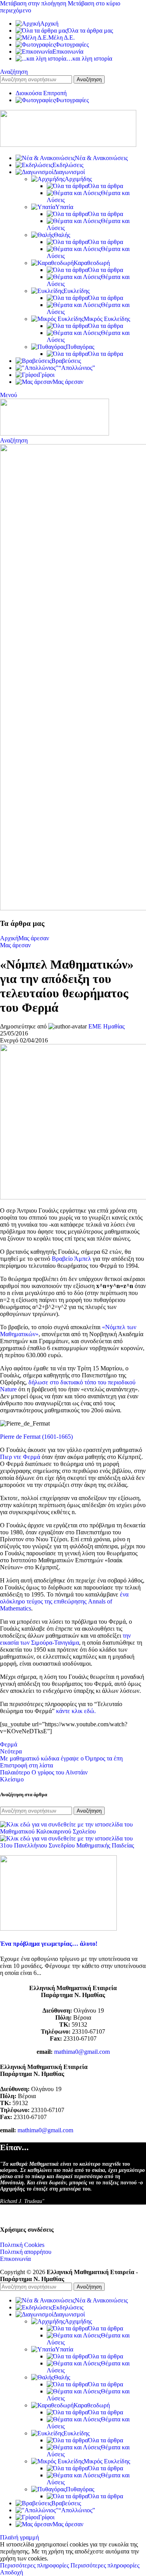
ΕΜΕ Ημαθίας (106, 1026)
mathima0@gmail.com (82, 2052)
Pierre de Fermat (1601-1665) (36, 1437)
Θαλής (62, 235)
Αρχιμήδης (78, 179)
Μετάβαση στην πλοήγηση (34, 3)
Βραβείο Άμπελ (72, 1259)
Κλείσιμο (12, 1779)
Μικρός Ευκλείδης (107, 319)
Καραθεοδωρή (92, 263)
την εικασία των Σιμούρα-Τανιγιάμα (65, 1639)
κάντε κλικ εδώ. (76, 1711)
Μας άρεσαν (34, 938)
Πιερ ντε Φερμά (21, 1457)
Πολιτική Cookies (22, 2245)
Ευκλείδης (77, 291)
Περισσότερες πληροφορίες (70, 2565)
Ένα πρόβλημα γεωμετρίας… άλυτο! (49, 1944)
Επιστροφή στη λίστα (26, 1765)
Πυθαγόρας (80, 347)
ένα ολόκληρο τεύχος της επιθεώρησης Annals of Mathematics (64, 1601)
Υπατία (64, 207)
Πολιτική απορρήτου (26, 2252)
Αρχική (9, 938)
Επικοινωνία (15, 2259)
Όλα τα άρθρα (106, 186)
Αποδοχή (11, 2572)
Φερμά (9, 1744)
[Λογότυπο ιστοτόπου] (68, 145)
